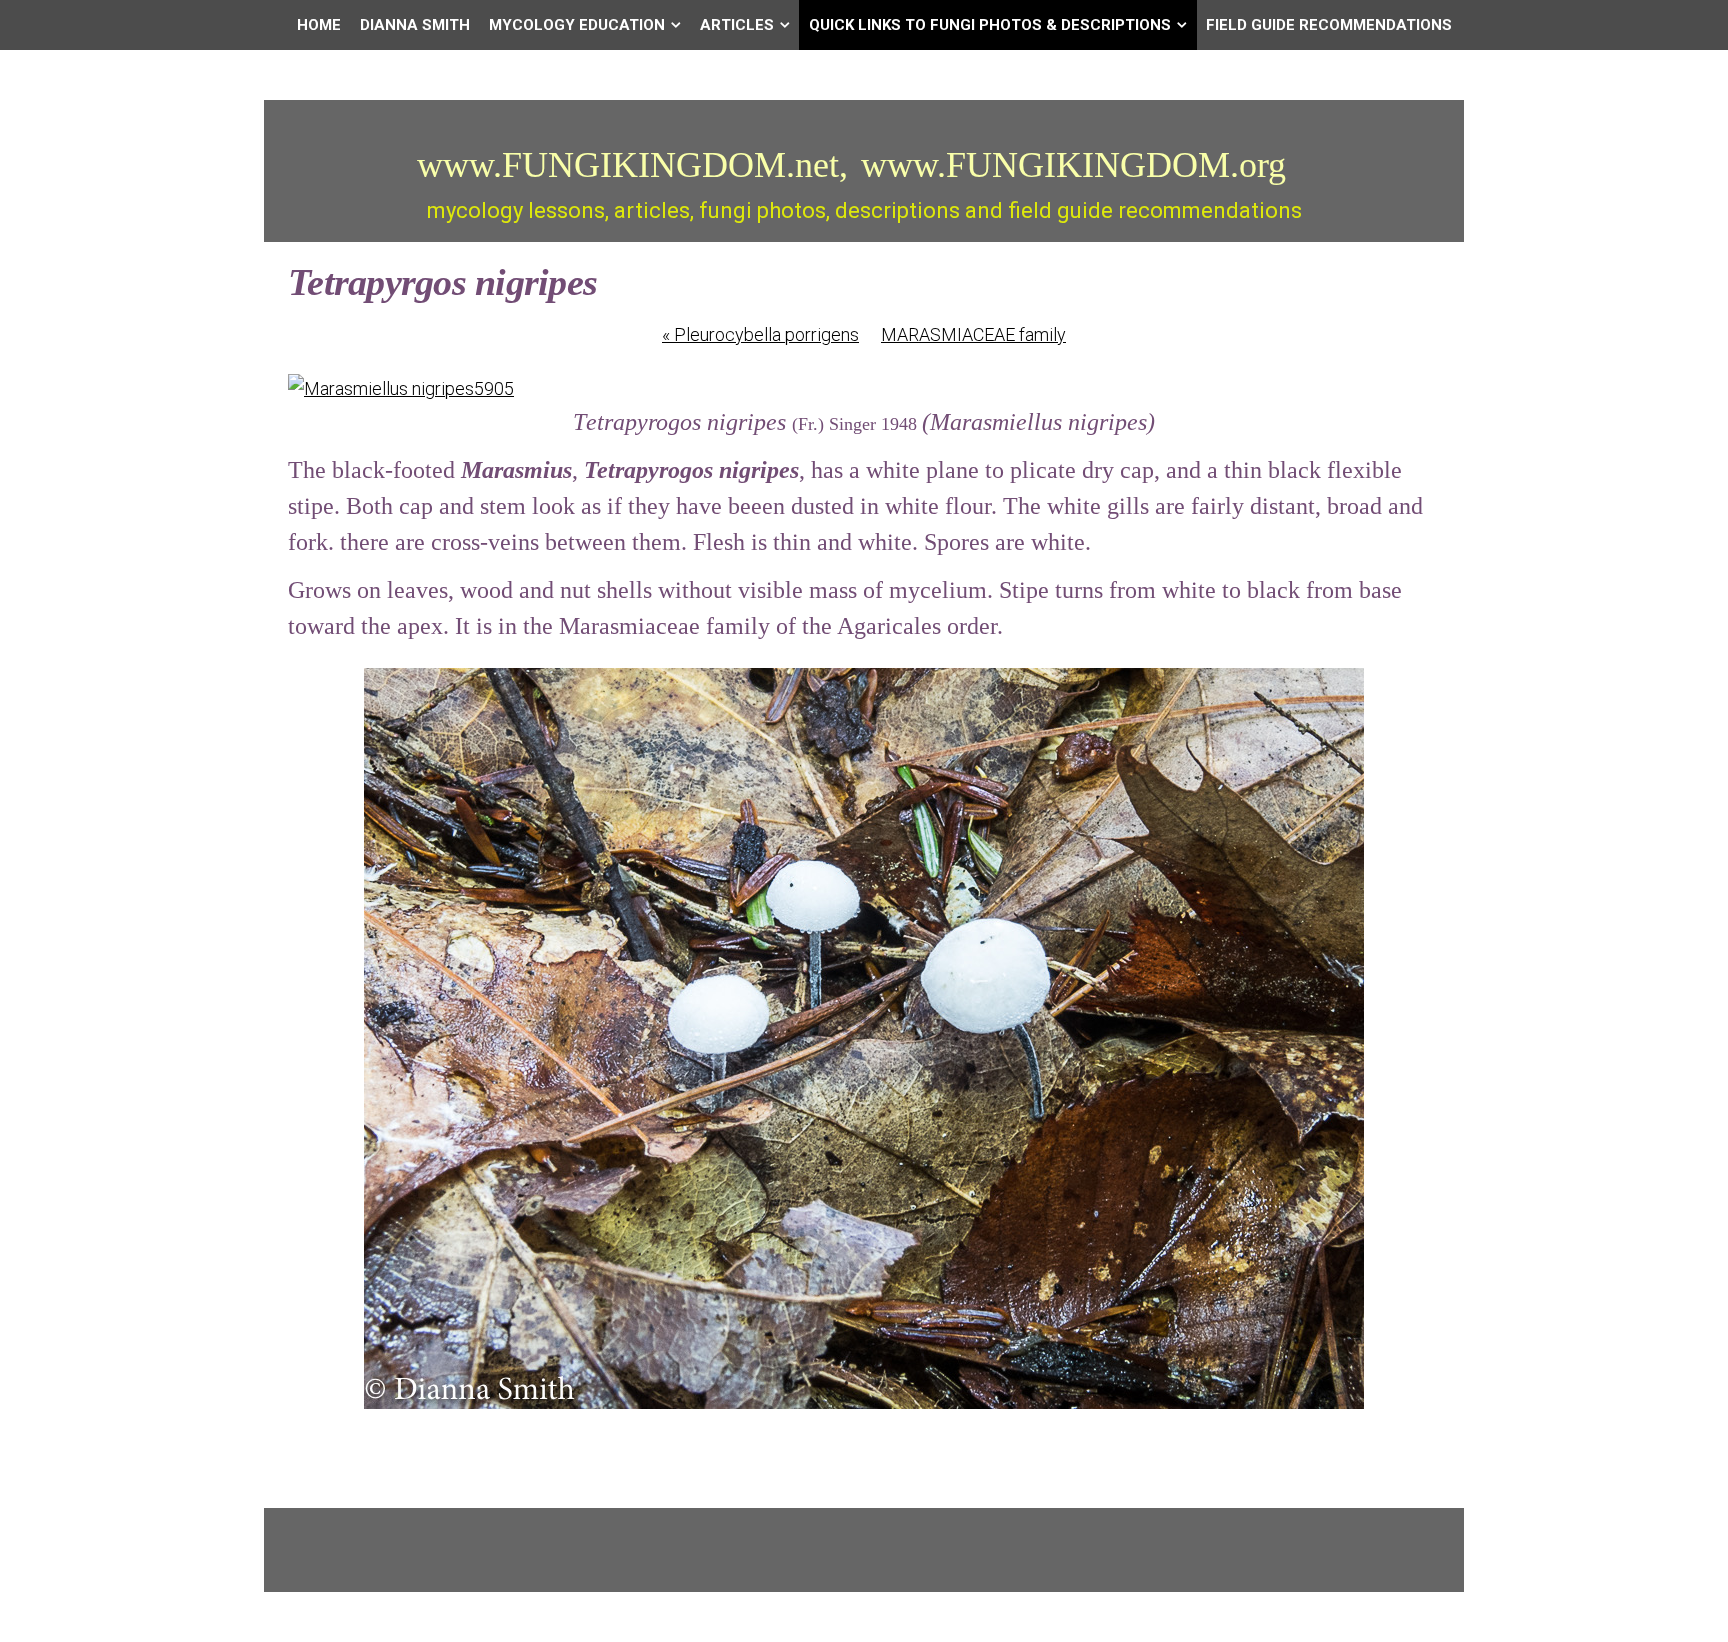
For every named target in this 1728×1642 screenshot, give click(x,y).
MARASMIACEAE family (973, 334)
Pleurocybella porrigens (760, 334)
